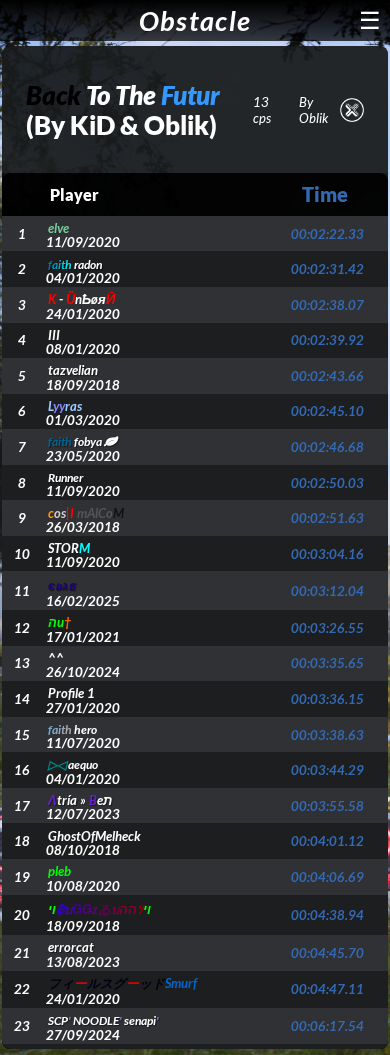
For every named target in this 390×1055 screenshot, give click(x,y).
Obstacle (195, 20)
